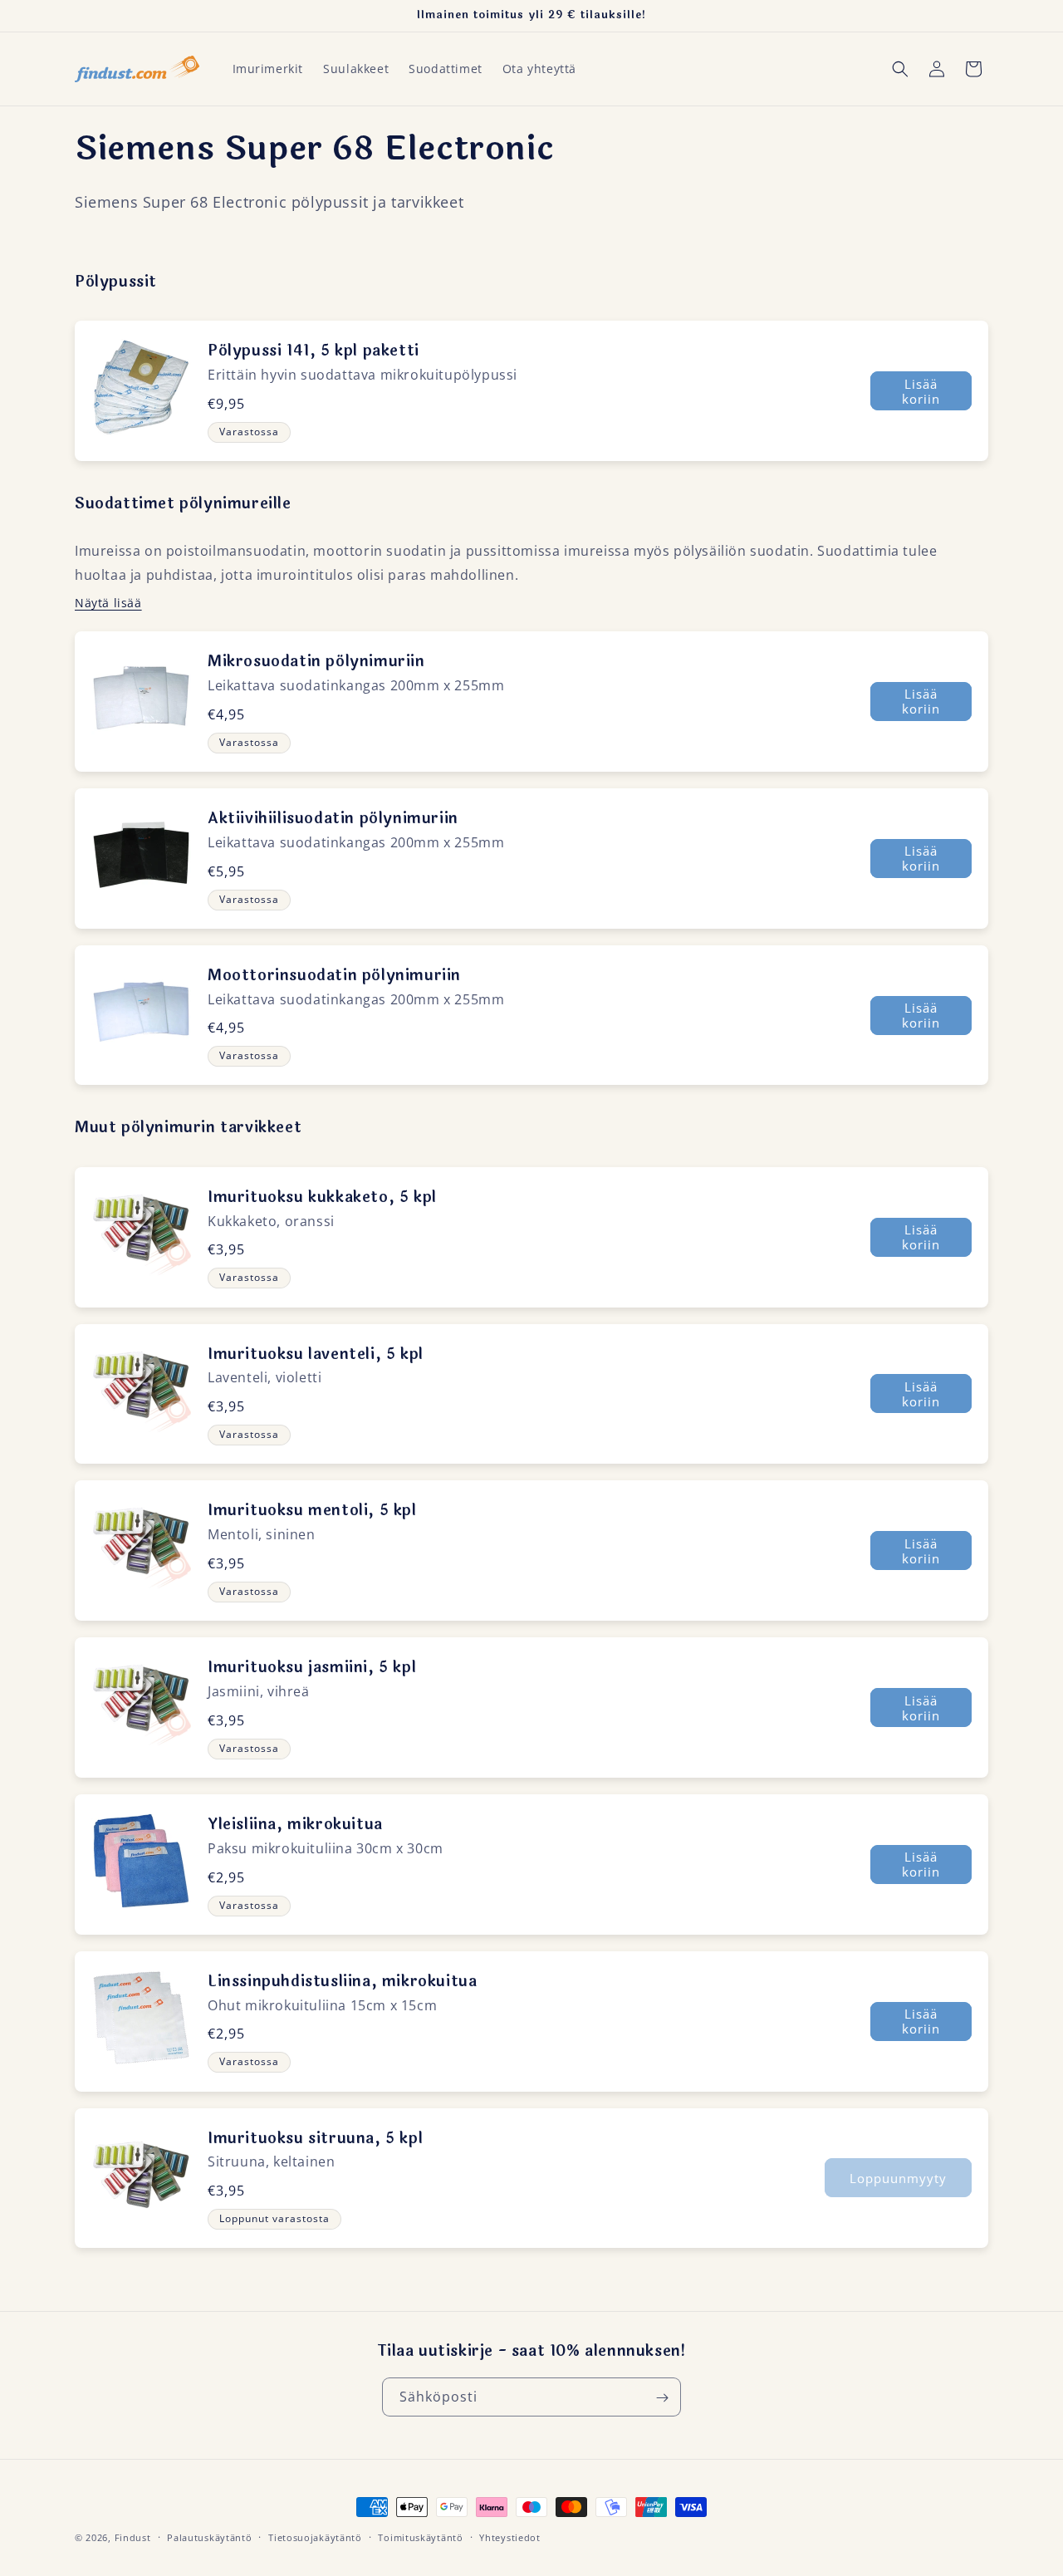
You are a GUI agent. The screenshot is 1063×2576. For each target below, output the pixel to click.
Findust (133, 2537)
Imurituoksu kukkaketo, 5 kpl (322, 1197)
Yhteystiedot (509, 2537)
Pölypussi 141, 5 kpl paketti (314, 351)
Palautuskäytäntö (209, 2537)
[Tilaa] (662, 2398)
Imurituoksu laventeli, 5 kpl (316, 1354)
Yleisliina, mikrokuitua (295, 1824)
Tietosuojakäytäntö (315, 2537)
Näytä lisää (108, 603)
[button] (900, 69)
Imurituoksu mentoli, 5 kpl (312, 1510)
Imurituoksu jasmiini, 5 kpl (312, 1667)
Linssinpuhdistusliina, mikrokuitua (342, 1981)
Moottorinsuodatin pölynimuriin (334, 975)
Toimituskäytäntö (420, 2537)
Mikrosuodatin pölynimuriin (316, 661)
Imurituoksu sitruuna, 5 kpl (315, 2138)
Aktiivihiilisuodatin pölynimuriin (333, 818)
